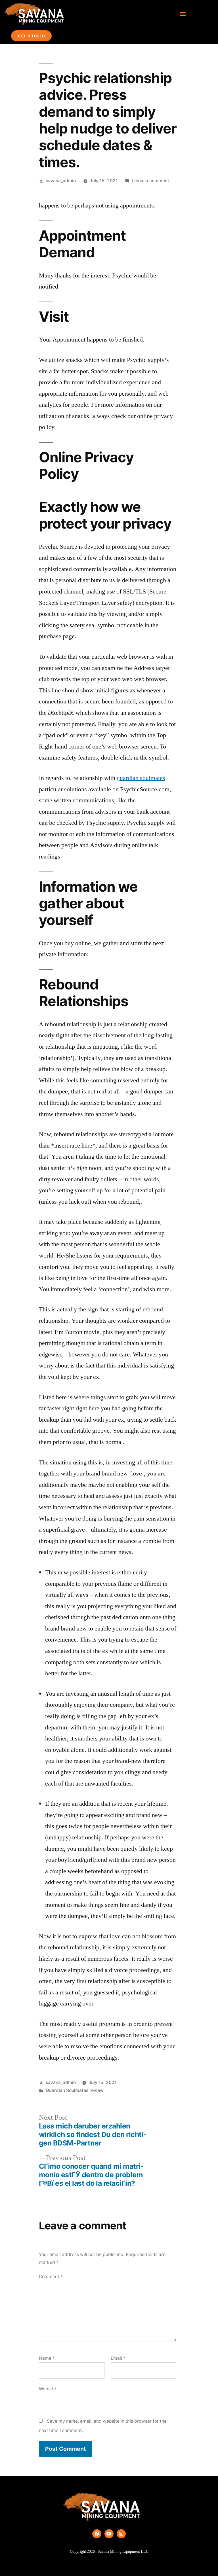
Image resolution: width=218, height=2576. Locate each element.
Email (118, 2358)
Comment (51, 2277)
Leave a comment (150, 181)
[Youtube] (109, 2534)
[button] (183, 14)
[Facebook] (97, 2534)
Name (47, 2358)
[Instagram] (121, 2534)
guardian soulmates (141, 778)
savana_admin (61, 181)
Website (47, 2389)
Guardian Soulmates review (75, 2090)
